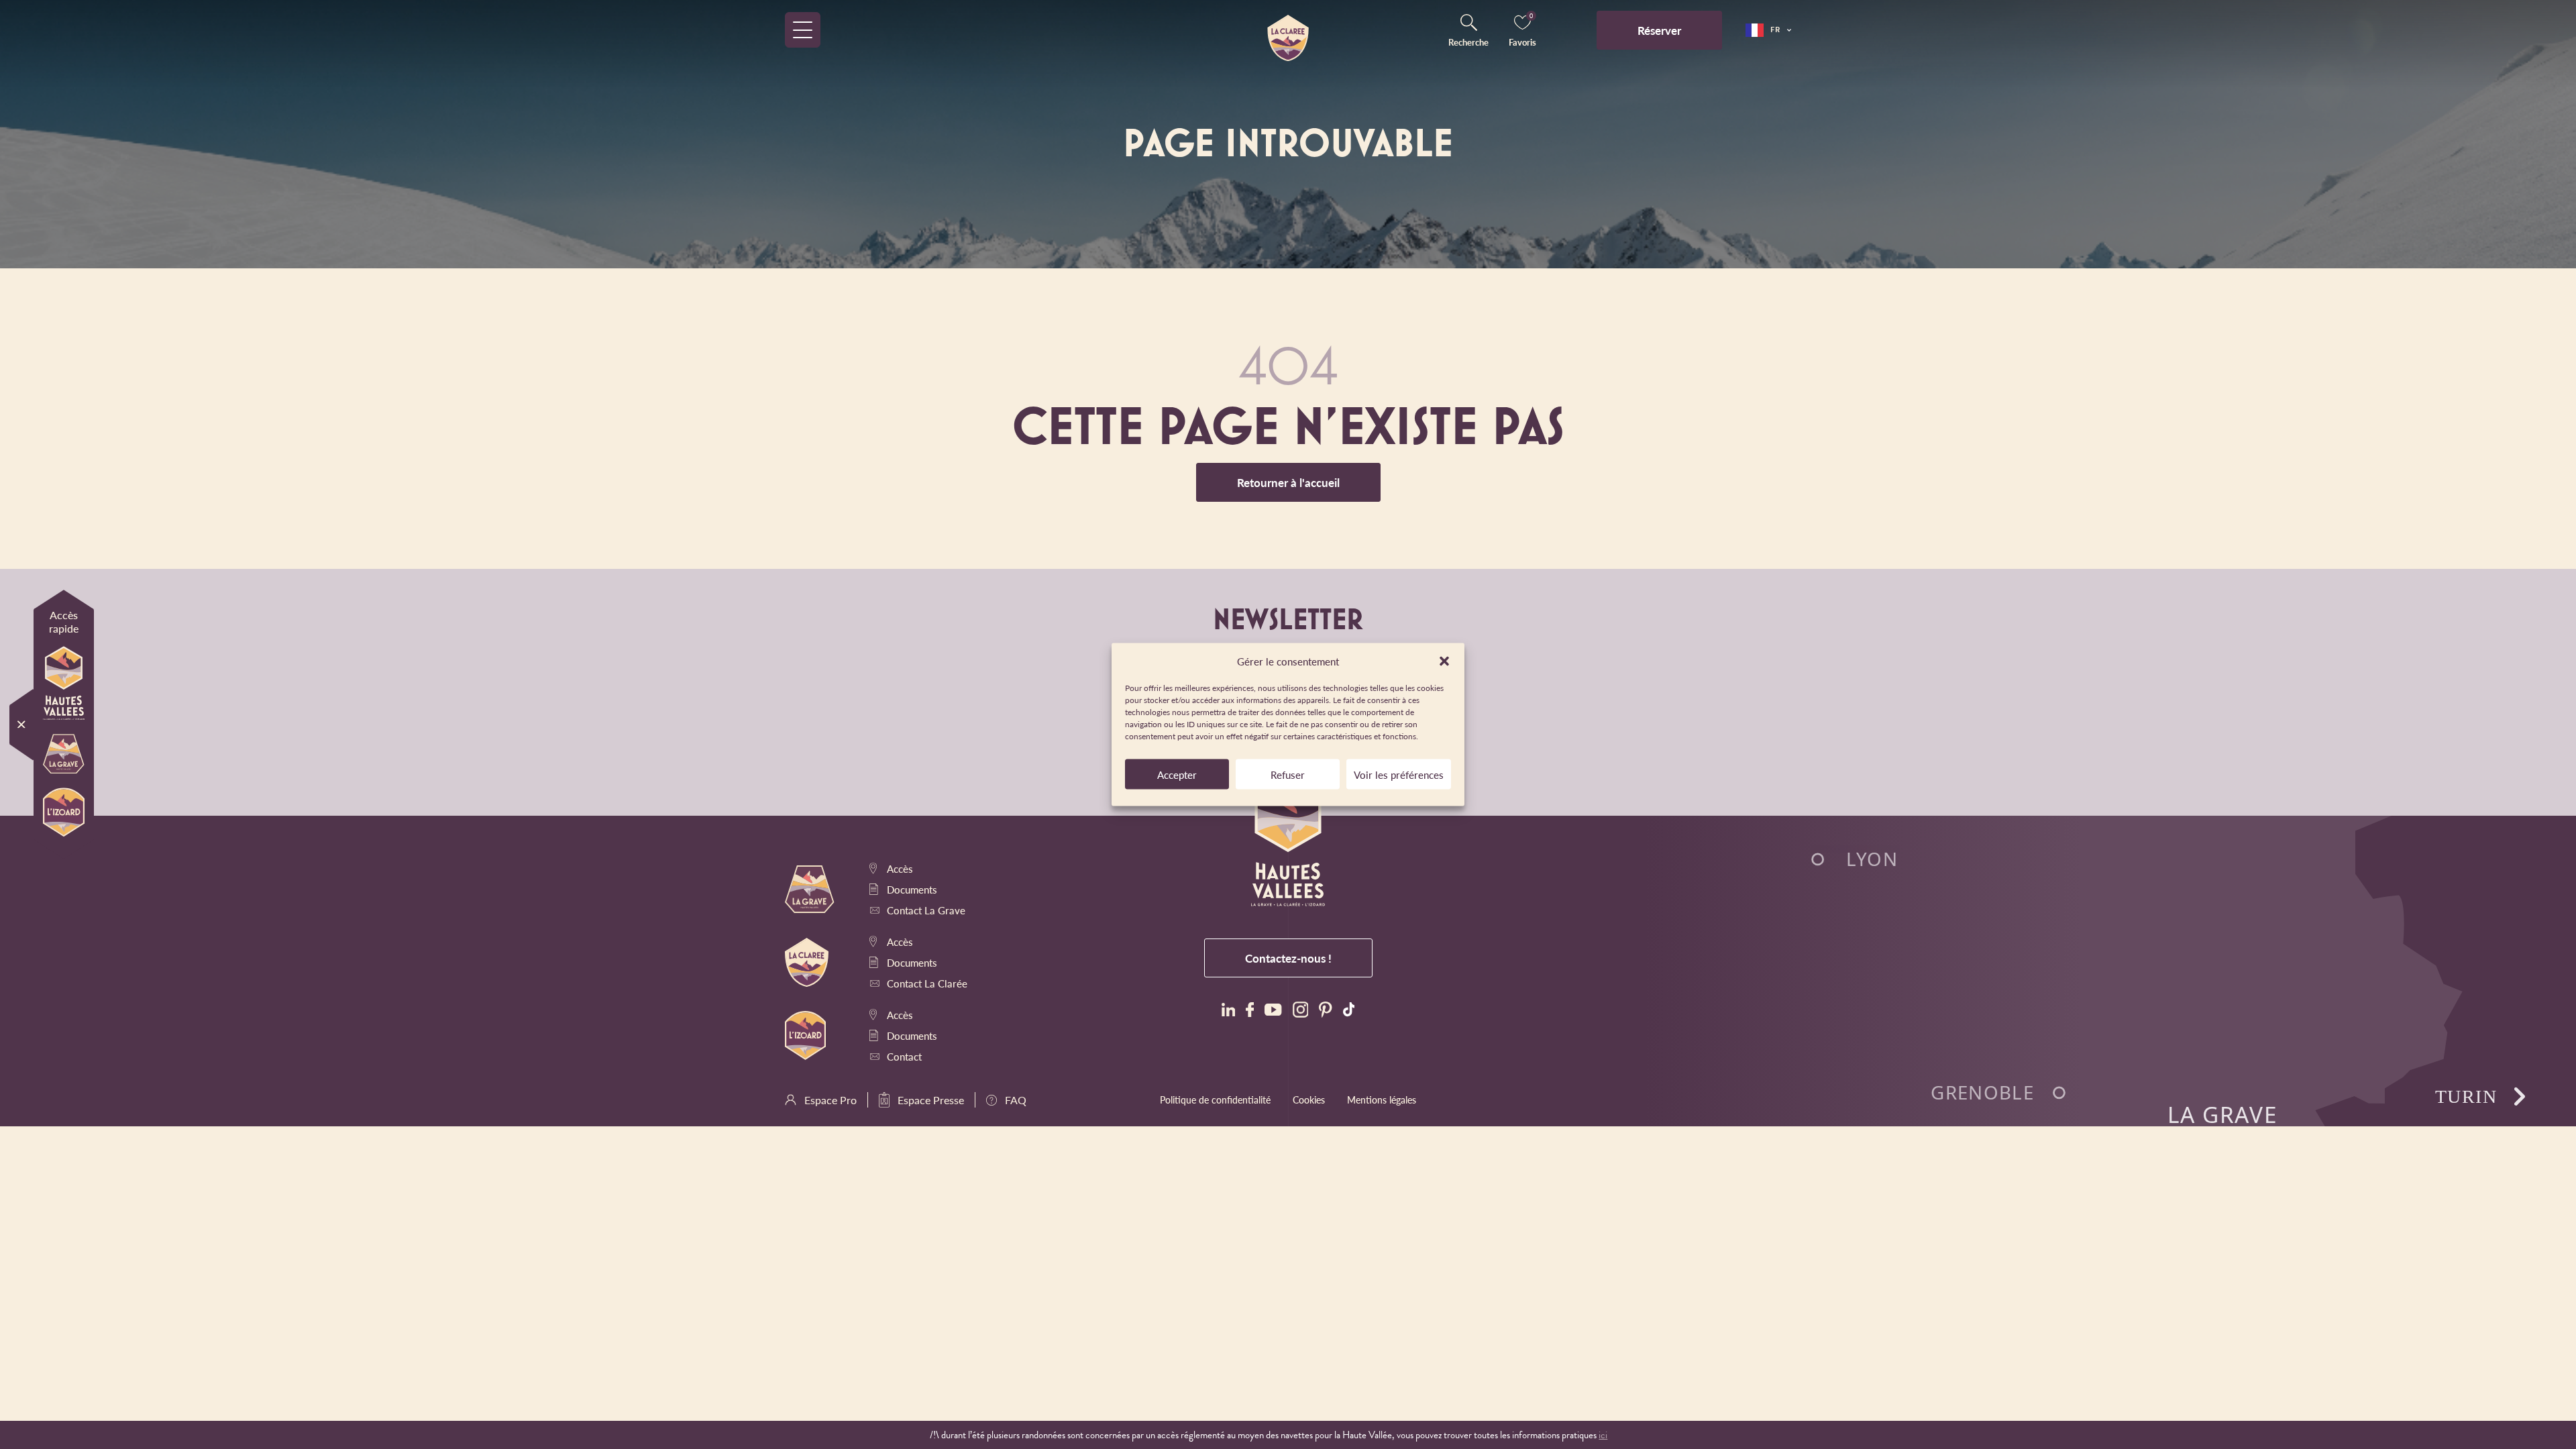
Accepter (1177, 774)
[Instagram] (1301, 1011)
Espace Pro (830, 1100)
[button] (1444, 661)
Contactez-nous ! (1288, 958)
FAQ (1016, 1100)
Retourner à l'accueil (1288, 482)
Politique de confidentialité (1215, 1099)
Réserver (1659, 30)
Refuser (1288, 774)
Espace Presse (931, 1100)
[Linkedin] (1228, 1011)
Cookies (1309, 1099)
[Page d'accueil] (1288, 30)
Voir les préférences (1399, 774)
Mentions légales (1382, 1099)
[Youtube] (1273, 1011)
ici (1603, 1435)
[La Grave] (64, 755)
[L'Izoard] (64, 814)
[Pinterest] (1325, 1011)
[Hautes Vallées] (64, 685)
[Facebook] (1250, 1012)
